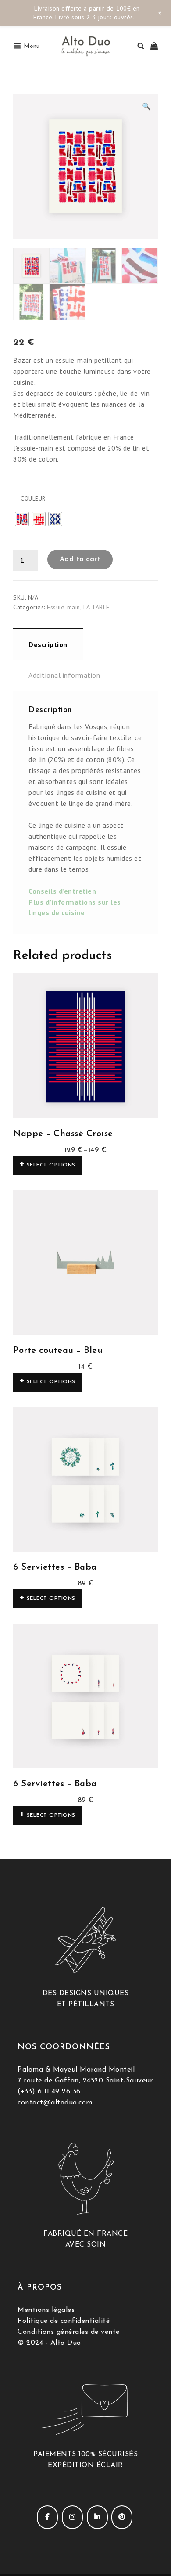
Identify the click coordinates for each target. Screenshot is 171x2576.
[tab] (48, 644)
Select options (51, 1165)
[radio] (22, 519)
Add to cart (80, 559)
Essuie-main (64, 607)
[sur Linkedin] (97, 2517)
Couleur (33, 499)
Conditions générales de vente (69, 2332)
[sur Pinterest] (122, 2517)
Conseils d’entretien (62, 891)
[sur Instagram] (72, 2517)
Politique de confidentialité (64, 2321)
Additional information (64, 675)
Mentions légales (46, 2310)
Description (48, 644)
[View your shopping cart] (154, 46)
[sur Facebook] (47, 2517)
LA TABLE (96, 607)
